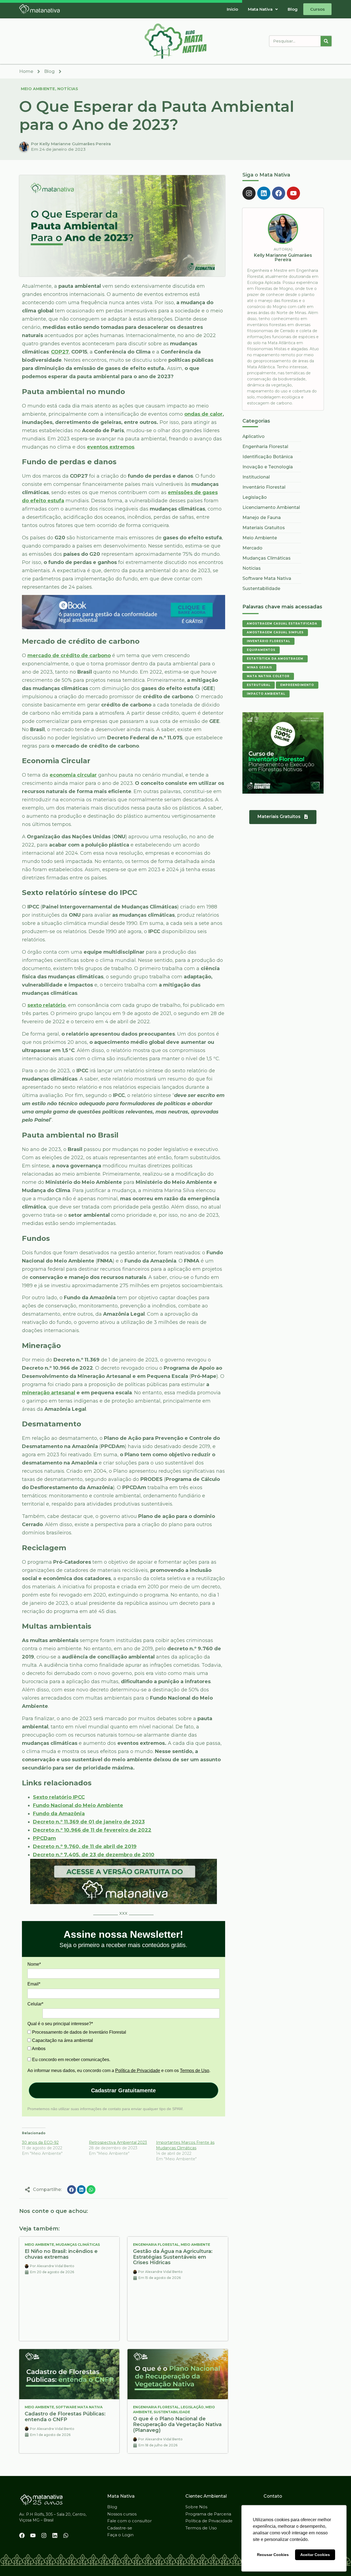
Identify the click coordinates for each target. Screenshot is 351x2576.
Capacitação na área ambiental (62, 2040)
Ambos (38, 2049)
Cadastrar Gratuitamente (123, 2090)
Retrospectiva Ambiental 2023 (118, 2142)
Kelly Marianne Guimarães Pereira (283, 257)
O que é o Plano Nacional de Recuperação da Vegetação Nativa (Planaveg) (177, 2424)
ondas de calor (203, 414)
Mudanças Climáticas (78, 2245)
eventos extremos (111, 447)
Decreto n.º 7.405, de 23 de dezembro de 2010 (94, 1855)
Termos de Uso (195, 2071)
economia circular (73, 775)
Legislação (192, 2407)
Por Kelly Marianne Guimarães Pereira (71, 144)
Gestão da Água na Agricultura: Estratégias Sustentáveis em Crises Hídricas (173, 2257)
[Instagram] (249, 193)
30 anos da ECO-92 (40, 2142)
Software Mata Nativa (79, 2407)
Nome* (34, 1964)
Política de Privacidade (138, 2071)
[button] (263, 9)
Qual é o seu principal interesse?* (60, 2024)
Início (232, 9)
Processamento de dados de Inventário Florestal (79, 2032)
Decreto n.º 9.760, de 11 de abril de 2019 (85, 1846)
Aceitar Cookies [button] (315, 2555)
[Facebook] (279, 193)
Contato (273, 2496)
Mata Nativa (260, 9)
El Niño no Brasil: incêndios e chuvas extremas (61, 2254)
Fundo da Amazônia (59, 1814)
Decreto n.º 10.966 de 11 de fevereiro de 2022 (92, 1830)
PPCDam (44, 1838)
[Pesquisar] (326, 41)
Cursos (317, 9)
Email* (34, 1984)
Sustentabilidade (172, 2412)
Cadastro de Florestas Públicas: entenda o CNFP (65, 2417)
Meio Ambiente (38, 89)
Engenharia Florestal (156, 2245)
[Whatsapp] (66, 2535)
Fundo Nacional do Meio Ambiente (78, 1805)
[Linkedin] (264, 193)
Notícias (68, 89)
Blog (293, 9)
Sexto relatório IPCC (59, 1797)
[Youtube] (293, 193)
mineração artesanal (49, 1393)
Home (26, 71)
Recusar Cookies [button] (273, 2555)
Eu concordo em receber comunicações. (71, 2060)
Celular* (35, 2004)
